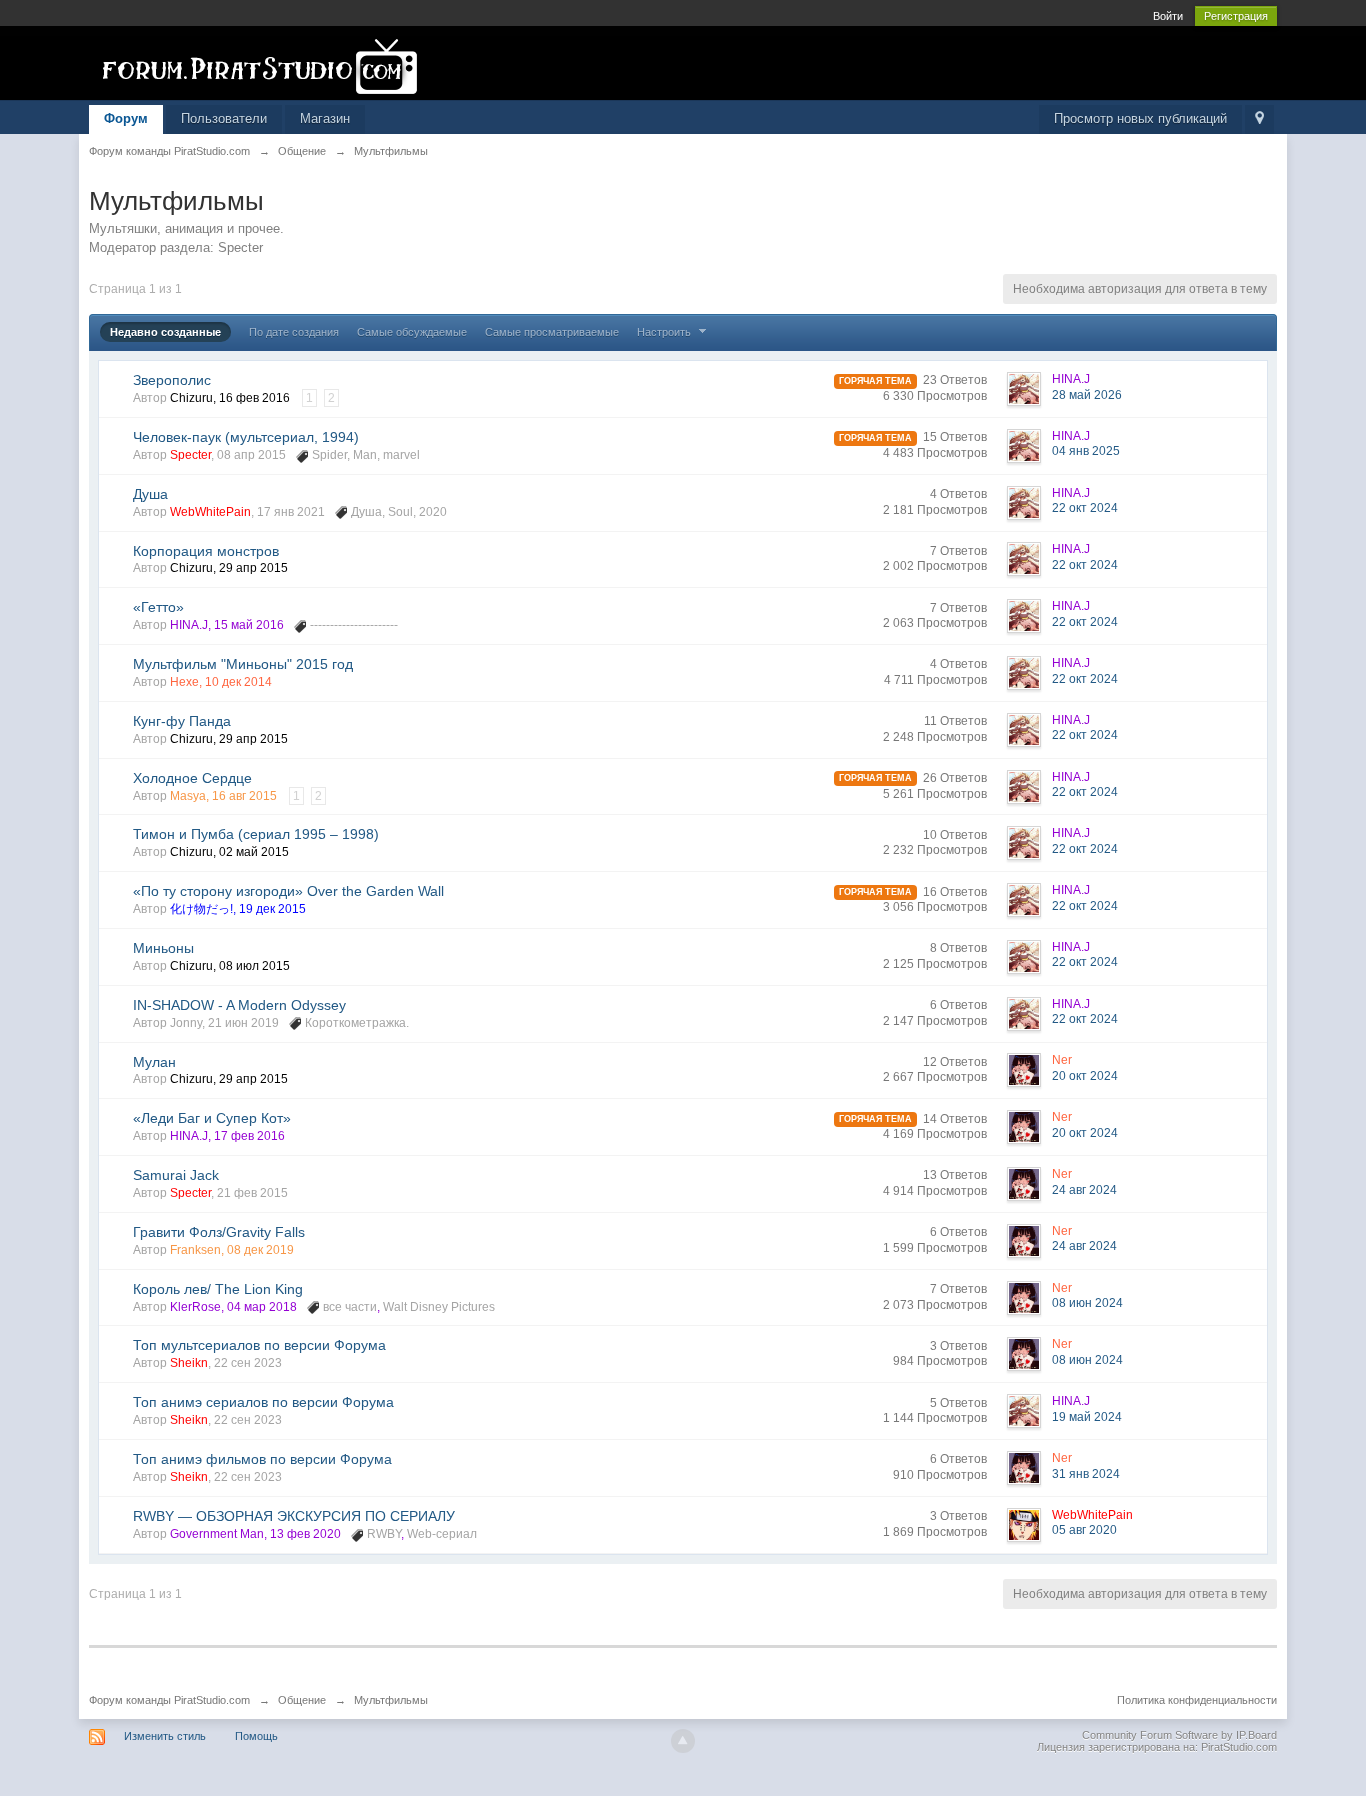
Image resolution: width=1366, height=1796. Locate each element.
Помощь (256, 1736)
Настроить (665, 332)
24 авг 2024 (1084, 1190)
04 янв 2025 (1086, 451)
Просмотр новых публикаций (1140, 118)
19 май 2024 (1087, 1417)
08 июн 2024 (1087, 1303)
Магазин (325, 118)
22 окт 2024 (1085, 508)
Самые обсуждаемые (412, 332)
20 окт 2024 (1085, 1076)
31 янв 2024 (1086, 1474)
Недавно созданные (165, 332)
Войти (1168, 16)
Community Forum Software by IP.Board (1179, 1735)
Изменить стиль (165, 1736)
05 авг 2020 (1084, 1530)
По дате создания (294, 332)
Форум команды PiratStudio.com (169, 1700)
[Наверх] (683, 1741)
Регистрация (1236, 16)
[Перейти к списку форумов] (268, 66)
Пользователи (224, 118)
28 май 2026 (1087, 395)
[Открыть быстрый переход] (1259, 119)
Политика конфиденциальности (1197, 1700)
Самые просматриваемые (552, 332)
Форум (126, 118)
